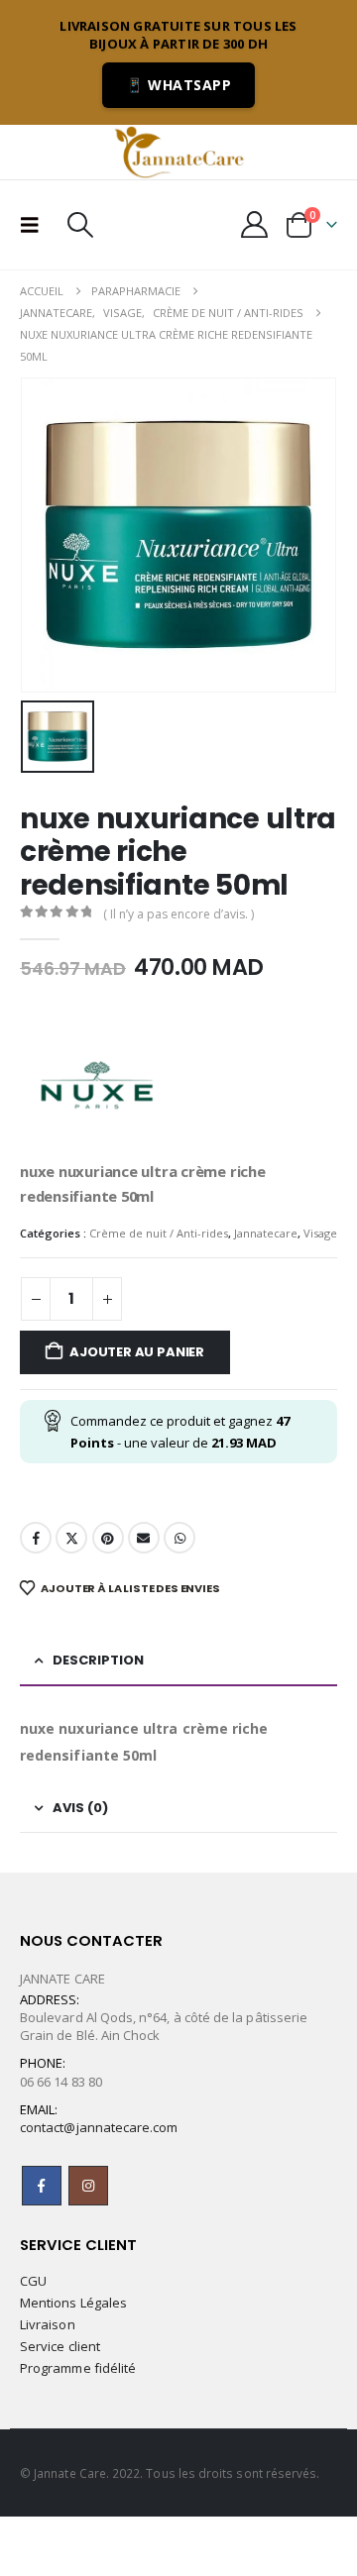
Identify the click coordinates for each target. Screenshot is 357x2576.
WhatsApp (179, 1538)
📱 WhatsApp (178, 85)
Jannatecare (266, 1233)
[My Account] (255, 224)
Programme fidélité (78, 2368)
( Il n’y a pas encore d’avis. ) (178, 914)
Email (144, 1538)
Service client (60, 2346)
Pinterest (108, 1538)
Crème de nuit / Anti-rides (159, 1233)
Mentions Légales (73, 2303)
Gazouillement (71, 1538)
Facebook (36, 1538)
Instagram (88, 2186)
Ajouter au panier (137, 1352)
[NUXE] (94, 1085)
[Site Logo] (178, 152)
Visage (320, 1233)
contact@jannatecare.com (99, 2127)
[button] (36, 225)
